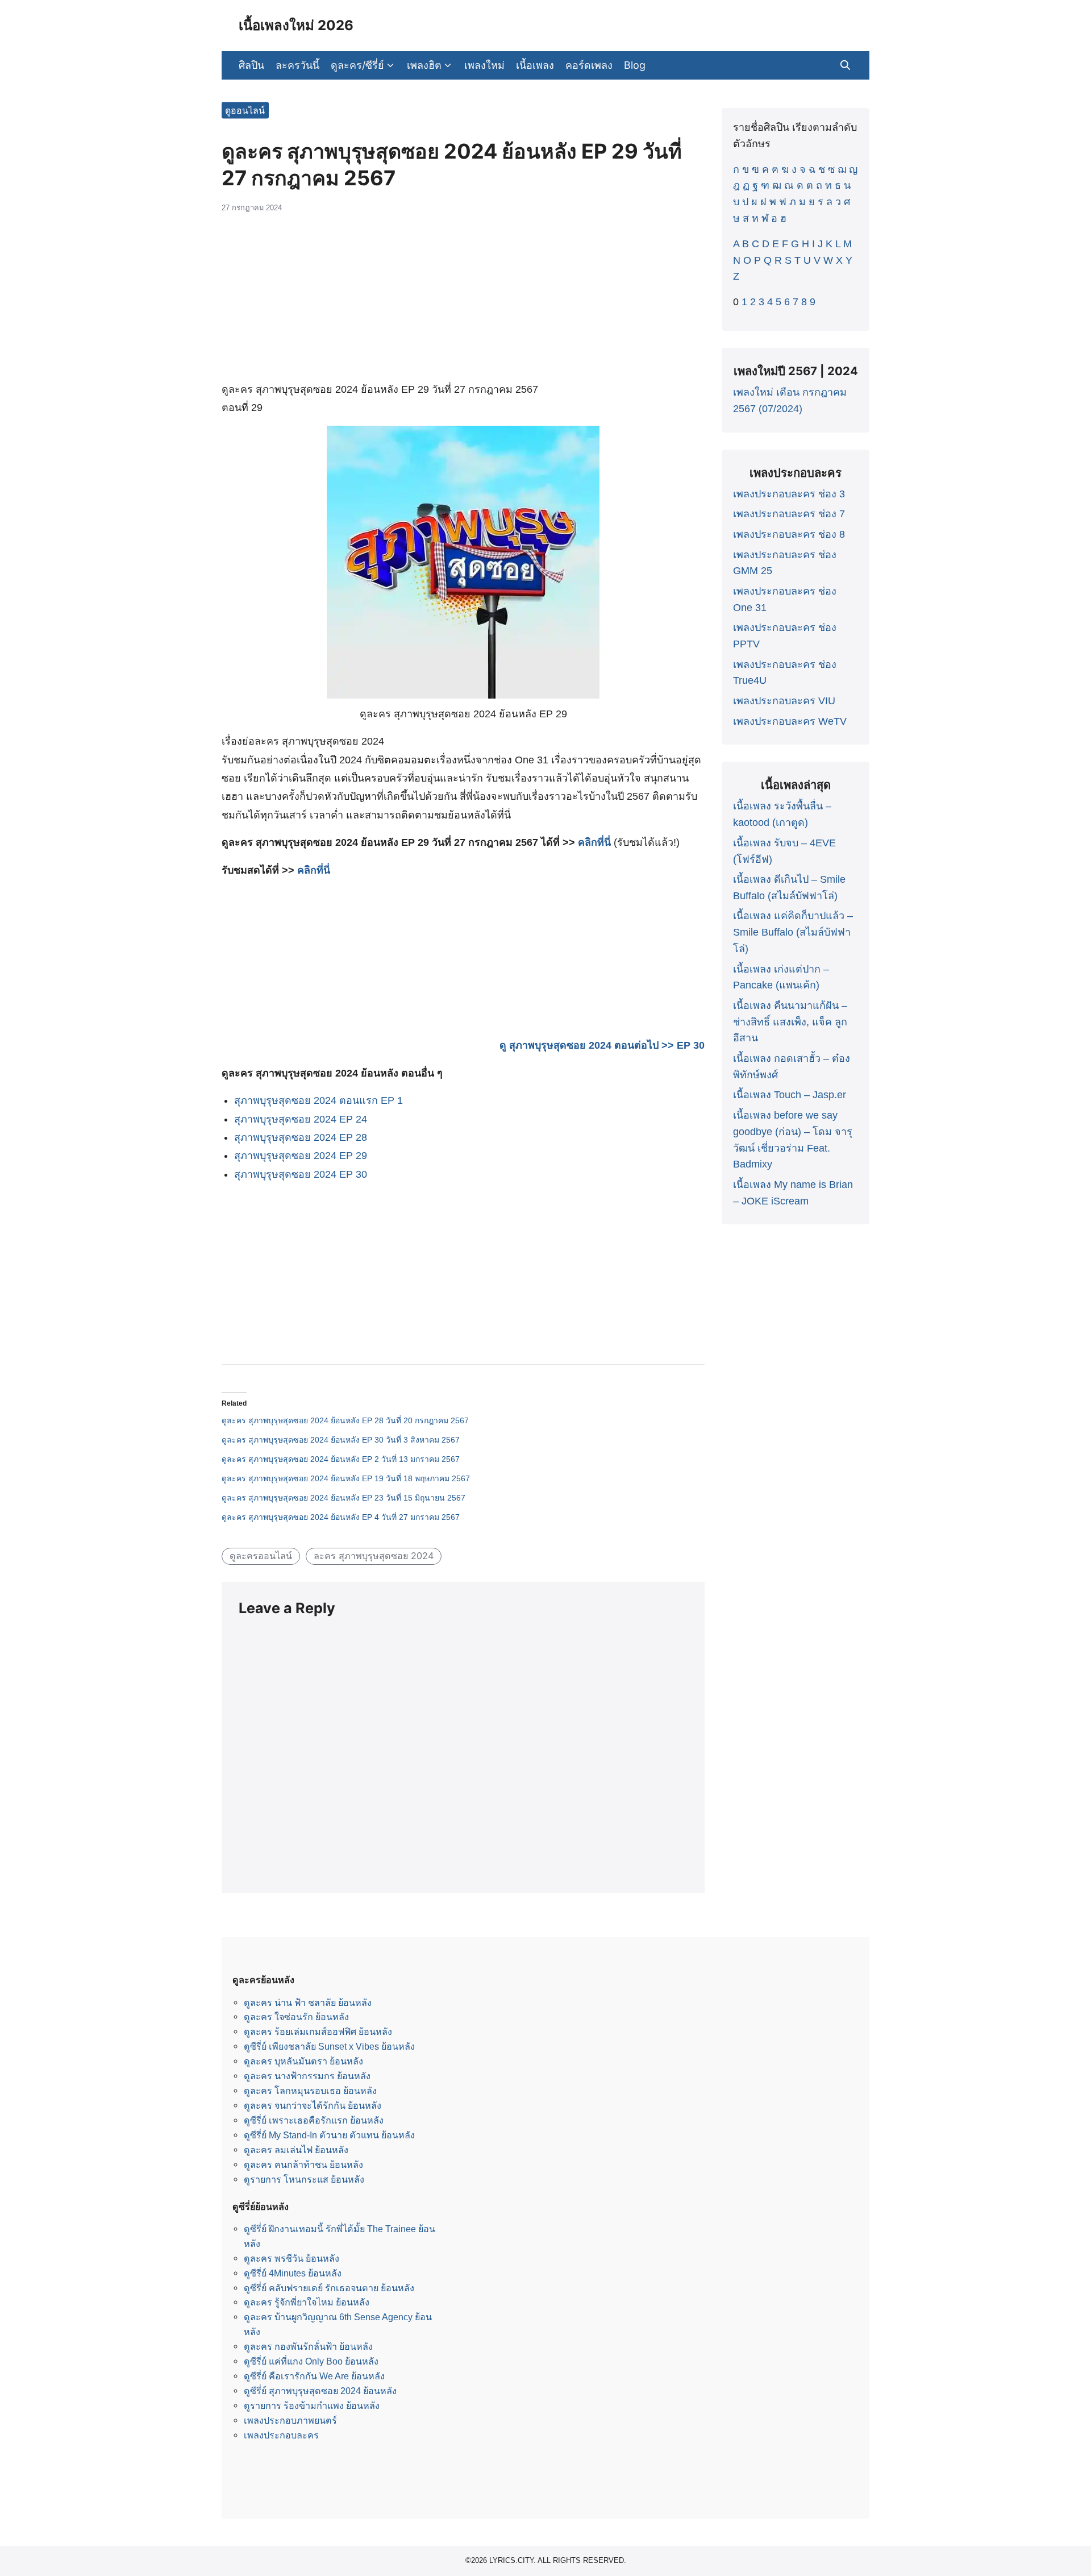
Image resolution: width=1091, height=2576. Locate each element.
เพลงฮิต (424, 65)
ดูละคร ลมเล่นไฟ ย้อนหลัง (296, 2150)
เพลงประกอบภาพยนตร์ (290, 2420)
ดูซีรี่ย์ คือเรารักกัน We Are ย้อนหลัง (314, 2376)
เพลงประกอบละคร (281, 2435)
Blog (635, 65)
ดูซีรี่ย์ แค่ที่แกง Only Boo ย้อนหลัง (311, 2361)
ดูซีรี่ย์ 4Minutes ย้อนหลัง (293, 2273)
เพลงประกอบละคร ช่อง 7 (789, 514)
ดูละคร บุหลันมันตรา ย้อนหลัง (303, 2061)
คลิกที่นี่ (594, 842)
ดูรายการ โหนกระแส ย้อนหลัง (304, 2179)
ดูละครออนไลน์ (261, 1556)
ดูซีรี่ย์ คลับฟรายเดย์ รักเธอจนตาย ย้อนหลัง (329, 2288)
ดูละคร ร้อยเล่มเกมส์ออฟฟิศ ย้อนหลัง (318, 2031)
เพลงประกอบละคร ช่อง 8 (789, 534)
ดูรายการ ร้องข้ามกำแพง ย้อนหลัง (312, 2405)
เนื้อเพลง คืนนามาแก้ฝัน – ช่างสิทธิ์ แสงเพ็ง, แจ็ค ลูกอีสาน (790, 1022)
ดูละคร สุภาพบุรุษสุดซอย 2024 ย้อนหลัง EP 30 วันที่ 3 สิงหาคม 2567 (341, 1440)
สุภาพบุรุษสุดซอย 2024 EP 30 (301, 1174)
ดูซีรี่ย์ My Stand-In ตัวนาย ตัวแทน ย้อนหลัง (329, 2135)
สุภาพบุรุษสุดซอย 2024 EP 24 (301, 1119)
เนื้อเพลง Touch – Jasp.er (790, 1095)
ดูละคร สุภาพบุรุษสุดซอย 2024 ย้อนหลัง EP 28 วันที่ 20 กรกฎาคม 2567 (345, 1420)
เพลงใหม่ (484, 65)
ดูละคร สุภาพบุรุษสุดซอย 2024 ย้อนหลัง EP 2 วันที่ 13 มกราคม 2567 (341, 1459)
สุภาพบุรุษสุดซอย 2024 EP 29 (301, 1156)
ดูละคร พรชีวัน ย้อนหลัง (292, 2258)
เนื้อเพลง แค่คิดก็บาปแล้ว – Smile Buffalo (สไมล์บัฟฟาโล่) (793, 932)
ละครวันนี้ (297, 65)
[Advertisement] (463, 303)
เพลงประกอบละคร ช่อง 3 (789, 494)
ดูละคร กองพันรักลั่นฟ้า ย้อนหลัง (308, 2346)
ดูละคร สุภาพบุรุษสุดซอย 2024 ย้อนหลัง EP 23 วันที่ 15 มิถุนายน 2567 (343, 1498)
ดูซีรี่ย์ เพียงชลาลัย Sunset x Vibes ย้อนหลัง (329, 2046)
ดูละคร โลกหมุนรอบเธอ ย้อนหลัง (310, 2091)
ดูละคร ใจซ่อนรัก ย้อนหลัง (296, 2017)
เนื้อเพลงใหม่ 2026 (296, 25)
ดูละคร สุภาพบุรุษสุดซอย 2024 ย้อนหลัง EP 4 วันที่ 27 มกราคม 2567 (341, 1517)
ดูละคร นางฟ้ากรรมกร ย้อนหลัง (307, 2076)
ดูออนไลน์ (245, 110)
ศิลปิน (251, 65)
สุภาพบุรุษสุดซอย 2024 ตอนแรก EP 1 (318, 1100)
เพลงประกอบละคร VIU (784, 701)
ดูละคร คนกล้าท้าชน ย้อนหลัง (303, 2164)
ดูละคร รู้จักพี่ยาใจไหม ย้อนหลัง (307, 2302)
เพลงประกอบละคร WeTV (790, 721)
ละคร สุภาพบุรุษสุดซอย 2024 (374, 1556)
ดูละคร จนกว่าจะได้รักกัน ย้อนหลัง (313, 2105)
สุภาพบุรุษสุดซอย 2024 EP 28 (301, 1137)
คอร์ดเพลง (589, 65)
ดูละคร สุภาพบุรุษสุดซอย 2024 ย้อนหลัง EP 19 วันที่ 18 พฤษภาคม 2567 (346, 1478)
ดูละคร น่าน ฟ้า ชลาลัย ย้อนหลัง (308, 2002)
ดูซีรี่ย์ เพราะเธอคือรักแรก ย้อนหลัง (314, 2120)
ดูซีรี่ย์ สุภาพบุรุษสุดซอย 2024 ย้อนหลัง (320, 2391)
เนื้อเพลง (535, 65)
